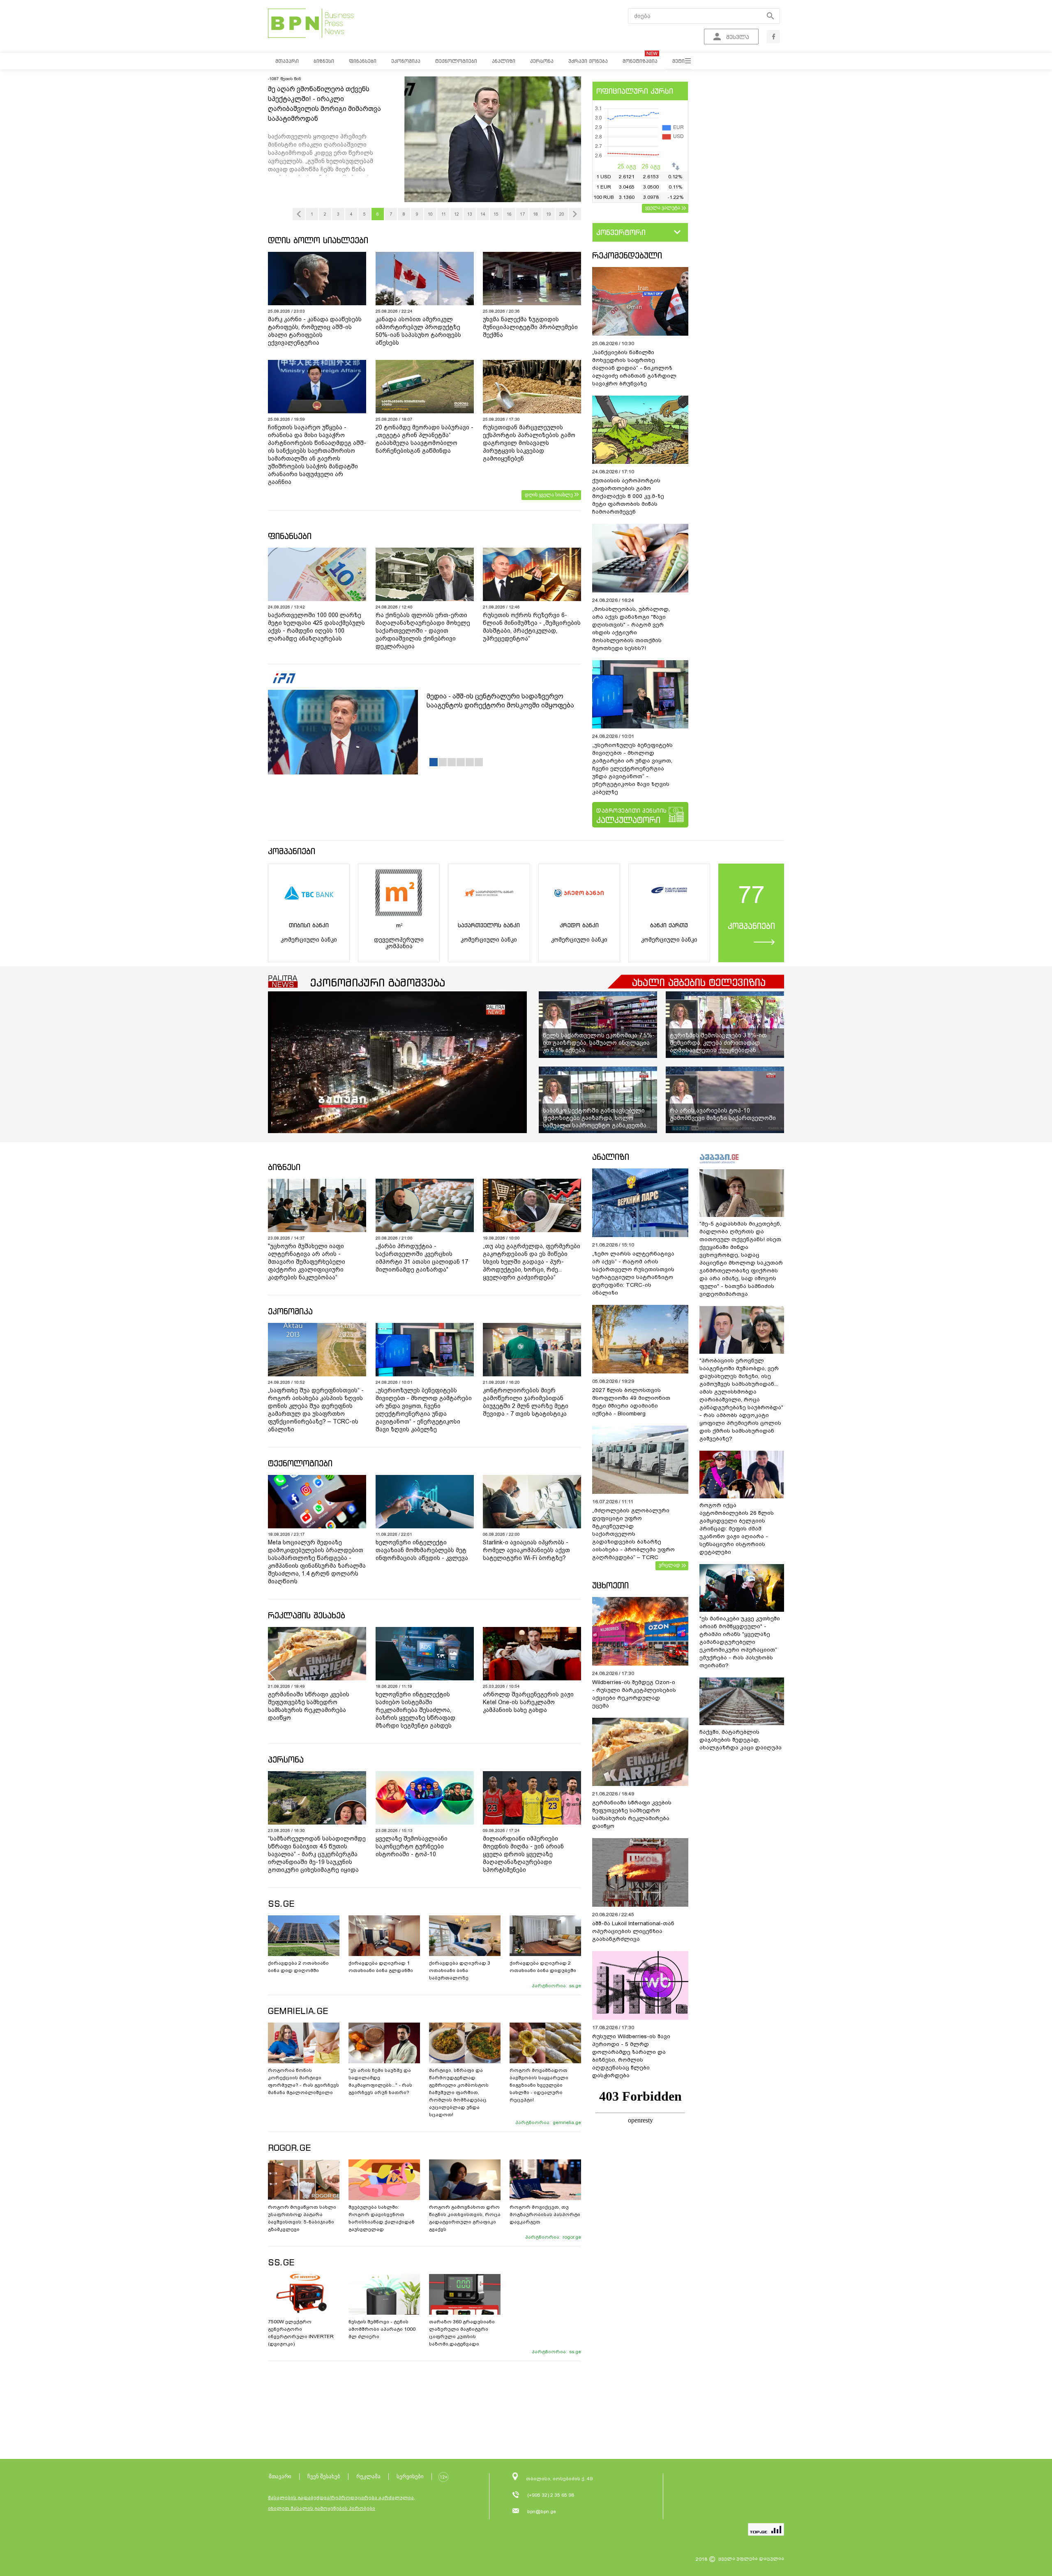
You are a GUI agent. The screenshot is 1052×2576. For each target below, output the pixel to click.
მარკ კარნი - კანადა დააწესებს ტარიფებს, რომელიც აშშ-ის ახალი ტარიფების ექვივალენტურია (315, 331)
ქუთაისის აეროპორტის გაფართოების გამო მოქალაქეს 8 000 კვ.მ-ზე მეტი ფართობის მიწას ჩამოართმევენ (628, 496)
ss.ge (575, 1986)
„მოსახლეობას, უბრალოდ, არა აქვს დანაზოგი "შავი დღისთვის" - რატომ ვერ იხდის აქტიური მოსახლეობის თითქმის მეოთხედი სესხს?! (631, 629)
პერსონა (286, 1759)
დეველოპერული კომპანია (399, 943)
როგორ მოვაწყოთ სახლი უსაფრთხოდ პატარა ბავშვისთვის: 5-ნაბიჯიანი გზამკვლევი (302, 2218)
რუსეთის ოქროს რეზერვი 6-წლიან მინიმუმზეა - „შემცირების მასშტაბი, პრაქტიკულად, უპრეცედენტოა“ (532, 627)
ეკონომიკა (290, 1311)
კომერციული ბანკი (309, 940)
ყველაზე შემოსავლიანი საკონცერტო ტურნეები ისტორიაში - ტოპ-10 (412, 1846)
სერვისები (410, 2476)
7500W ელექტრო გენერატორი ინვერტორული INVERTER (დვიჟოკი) (301, 2333)
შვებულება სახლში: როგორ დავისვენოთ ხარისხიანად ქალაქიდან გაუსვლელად (382, 2218)
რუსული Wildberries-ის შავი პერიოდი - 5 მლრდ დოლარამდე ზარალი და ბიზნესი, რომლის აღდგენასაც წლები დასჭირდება (631, 2056)
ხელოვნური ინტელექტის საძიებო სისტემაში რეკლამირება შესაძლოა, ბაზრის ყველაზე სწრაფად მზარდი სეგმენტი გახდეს (415, 1710)
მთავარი (280, 2476)
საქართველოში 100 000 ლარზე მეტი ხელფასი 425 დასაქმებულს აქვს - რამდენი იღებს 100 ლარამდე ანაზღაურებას (316, 627)
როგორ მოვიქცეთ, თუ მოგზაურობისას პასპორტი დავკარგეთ (545, 2214)
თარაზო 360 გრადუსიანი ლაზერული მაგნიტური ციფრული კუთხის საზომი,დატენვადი (462, 2333)
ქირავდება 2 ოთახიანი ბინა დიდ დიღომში (298, 1967)
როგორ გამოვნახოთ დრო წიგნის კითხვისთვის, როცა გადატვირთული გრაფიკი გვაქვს (465, 2218)
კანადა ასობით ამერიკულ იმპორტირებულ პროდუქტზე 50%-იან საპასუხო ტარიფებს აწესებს (418, 331)
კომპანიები (292, 851)
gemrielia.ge (567, 2122)
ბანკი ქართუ (669, 925)
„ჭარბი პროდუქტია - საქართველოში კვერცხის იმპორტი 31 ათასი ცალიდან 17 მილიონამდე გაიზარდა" (422, 1258)
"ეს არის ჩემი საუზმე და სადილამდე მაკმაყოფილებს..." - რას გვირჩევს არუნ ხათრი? (380, 2081)
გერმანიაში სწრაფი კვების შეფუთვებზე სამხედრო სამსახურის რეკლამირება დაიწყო (309, 1706)
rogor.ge (572, 2237)
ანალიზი (611, 1157)
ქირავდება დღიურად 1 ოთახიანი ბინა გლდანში (381, 1967)
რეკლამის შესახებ (307, 1615)
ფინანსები (290, 536)
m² (399, 925)
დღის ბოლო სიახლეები (318, 240)
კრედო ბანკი (579, 925)
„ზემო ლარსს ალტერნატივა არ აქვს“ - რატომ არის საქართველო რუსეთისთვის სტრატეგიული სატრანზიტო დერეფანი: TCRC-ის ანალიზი (633, 1273)
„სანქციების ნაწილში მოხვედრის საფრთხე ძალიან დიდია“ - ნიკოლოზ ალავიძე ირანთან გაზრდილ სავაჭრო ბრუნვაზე (634, 368)
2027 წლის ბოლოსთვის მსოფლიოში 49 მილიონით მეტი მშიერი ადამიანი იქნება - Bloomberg (631, 1402)
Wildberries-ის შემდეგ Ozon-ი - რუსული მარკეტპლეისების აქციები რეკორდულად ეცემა (634, 1694)
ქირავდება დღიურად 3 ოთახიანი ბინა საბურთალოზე (460, 1970)
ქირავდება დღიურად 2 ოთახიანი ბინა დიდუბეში (543, 1967)
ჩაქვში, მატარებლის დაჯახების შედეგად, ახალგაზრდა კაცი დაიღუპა (741, 1740)
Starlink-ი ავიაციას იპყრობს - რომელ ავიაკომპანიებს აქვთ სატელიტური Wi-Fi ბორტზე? (526, 1550)
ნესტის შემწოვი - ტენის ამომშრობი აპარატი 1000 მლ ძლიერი (382, 2329)
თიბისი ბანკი (309, 925)
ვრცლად (669, 1565)
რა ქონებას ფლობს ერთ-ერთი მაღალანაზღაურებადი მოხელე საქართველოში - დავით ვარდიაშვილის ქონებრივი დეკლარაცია (423, 631)
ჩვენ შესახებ (324, 2476)
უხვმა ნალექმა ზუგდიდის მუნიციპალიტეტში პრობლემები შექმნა (530, 327)
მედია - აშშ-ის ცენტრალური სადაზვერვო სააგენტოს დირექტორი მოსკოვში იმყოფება (500, 701)
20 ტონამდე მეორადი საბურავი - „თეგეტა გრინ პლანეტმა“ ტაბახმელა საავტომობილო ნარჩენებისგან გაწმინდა (424, 439)
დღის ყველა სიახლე (549, 495)
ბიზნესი (284, 1167)
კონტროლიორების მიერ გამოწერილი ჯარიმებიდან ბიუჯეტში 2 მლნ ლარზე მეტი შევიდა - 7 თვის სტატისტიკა (526, 1402)
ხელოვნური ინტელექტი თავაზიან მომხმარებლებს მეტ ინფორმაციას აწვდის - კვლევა (422, 1550)
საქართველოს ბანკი (489, 925)
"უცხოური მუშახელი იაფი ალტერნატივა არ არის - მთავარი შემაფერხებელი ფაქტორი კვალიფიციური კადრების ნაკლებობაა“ (307, 1262)
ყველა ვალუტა (663, 207)
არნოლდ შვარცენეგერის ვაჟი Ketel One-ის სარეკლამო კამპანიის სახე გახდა (528, 1702)
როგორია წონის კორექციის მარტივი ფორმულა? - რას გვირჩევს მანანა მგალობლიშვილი (303, 2081)
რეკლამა (368, 2476)
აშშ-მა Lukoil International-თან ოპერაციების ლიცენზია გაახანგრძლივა (633, 1931)
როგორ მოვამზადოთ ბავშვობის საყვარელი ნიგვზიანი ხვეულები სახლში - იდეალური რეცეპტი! (539, 2085)
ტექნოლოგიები (300, 1463)
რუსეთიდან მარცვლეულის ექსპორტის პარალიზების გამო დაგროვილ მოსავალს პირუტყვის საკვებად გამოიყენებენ (529, 443)
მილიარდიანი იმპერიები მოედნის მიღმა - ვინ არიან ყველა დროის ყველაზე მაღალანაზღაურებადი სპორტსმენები (523, 1854)
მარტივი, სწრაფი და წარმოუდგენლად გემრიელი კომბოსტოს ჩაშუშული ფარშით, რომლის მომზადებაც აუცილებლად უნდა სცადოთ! (459, 2092)
